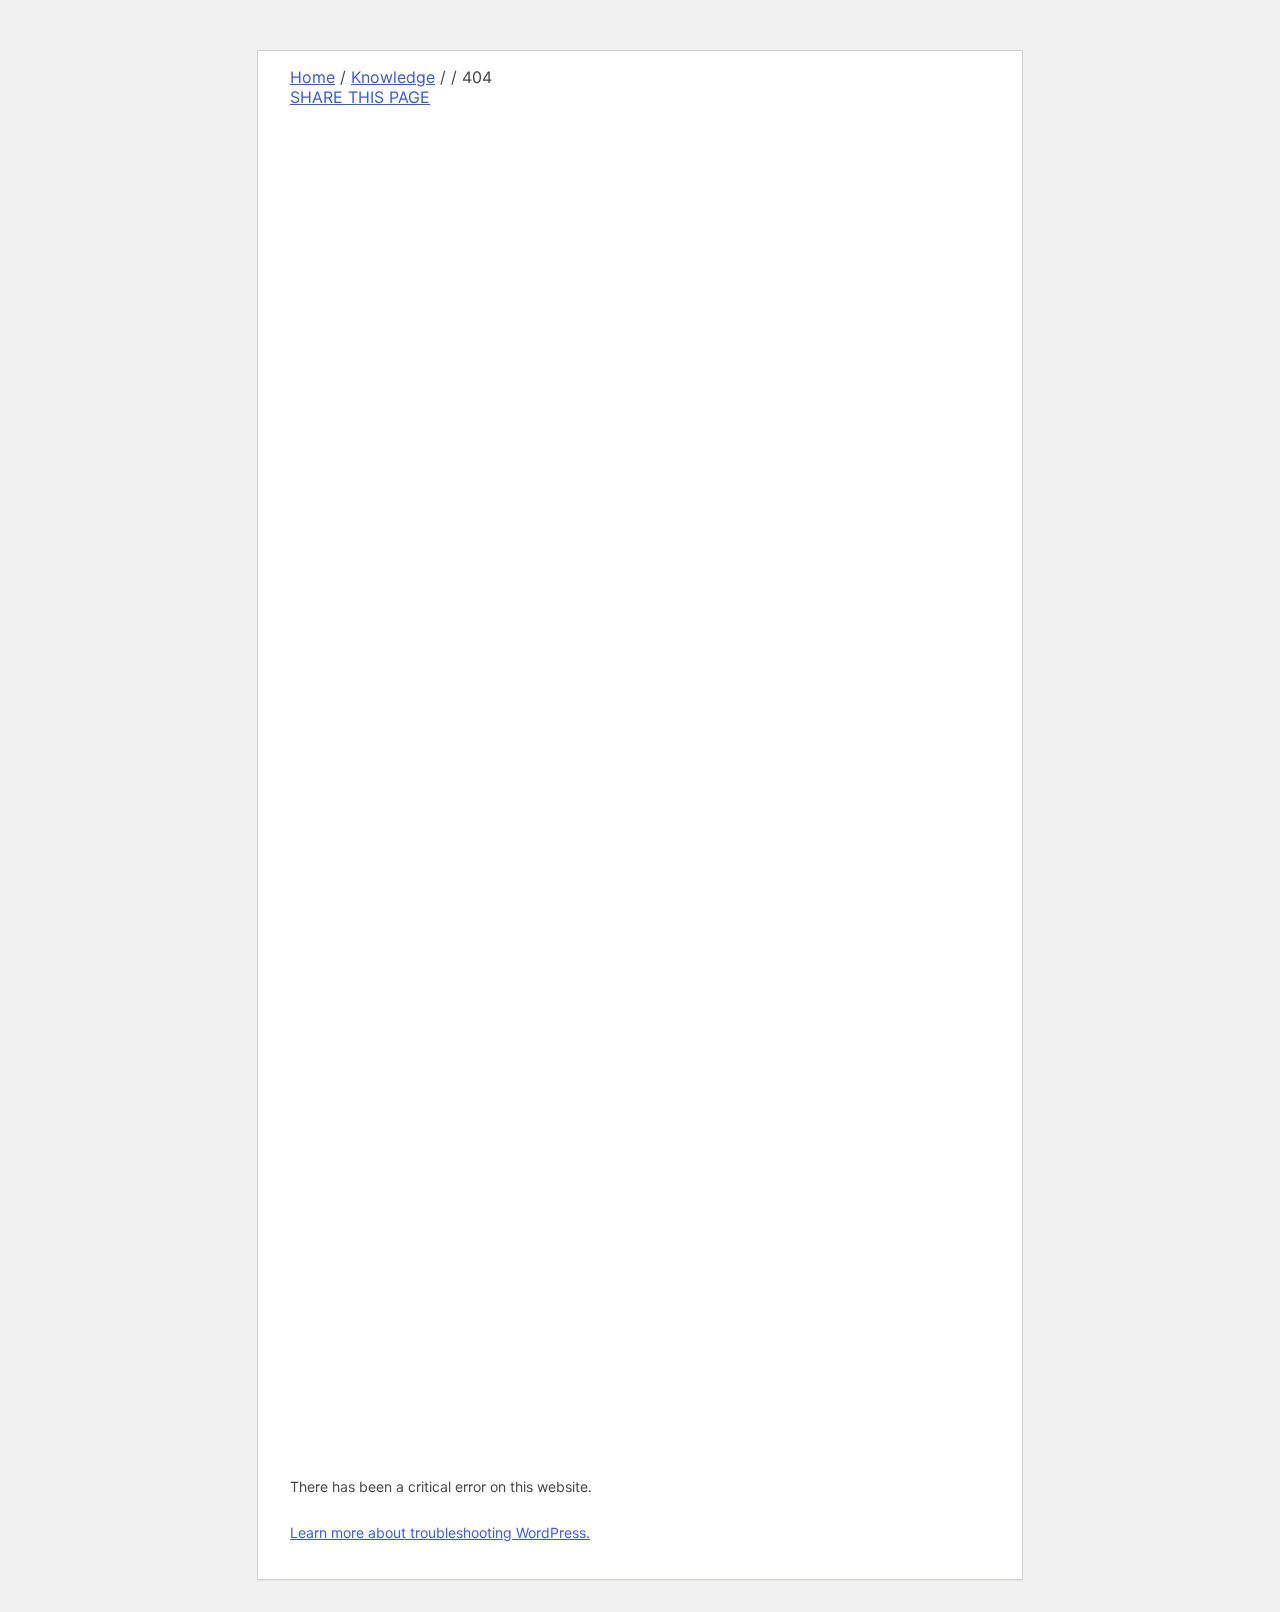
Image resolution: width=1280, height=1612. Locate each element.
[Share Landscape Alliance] (427, 613)
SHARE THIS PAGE (360, 97)
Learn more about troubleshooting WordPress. (440, 1532)
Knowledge (393, 77)
